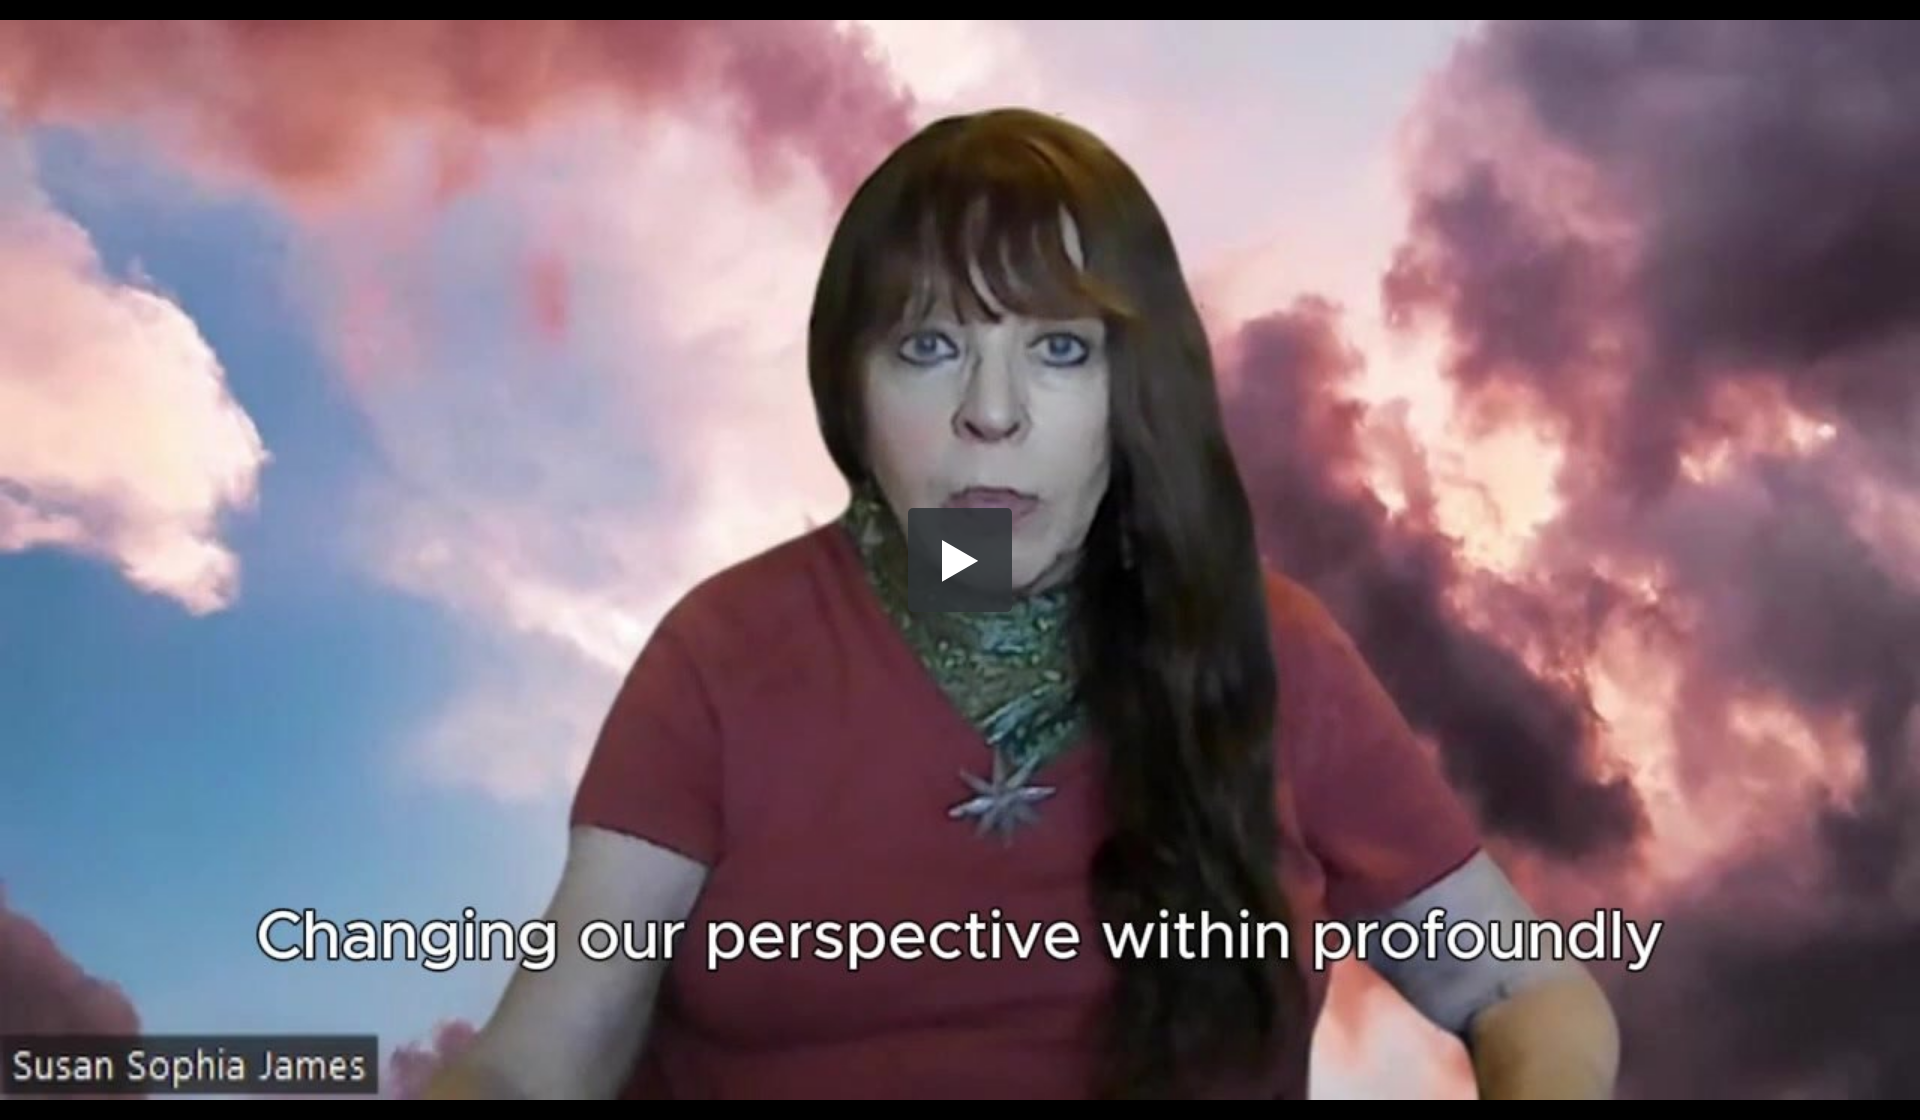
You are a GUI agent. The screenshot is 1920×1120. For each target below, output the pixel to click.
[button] (960, 560)
